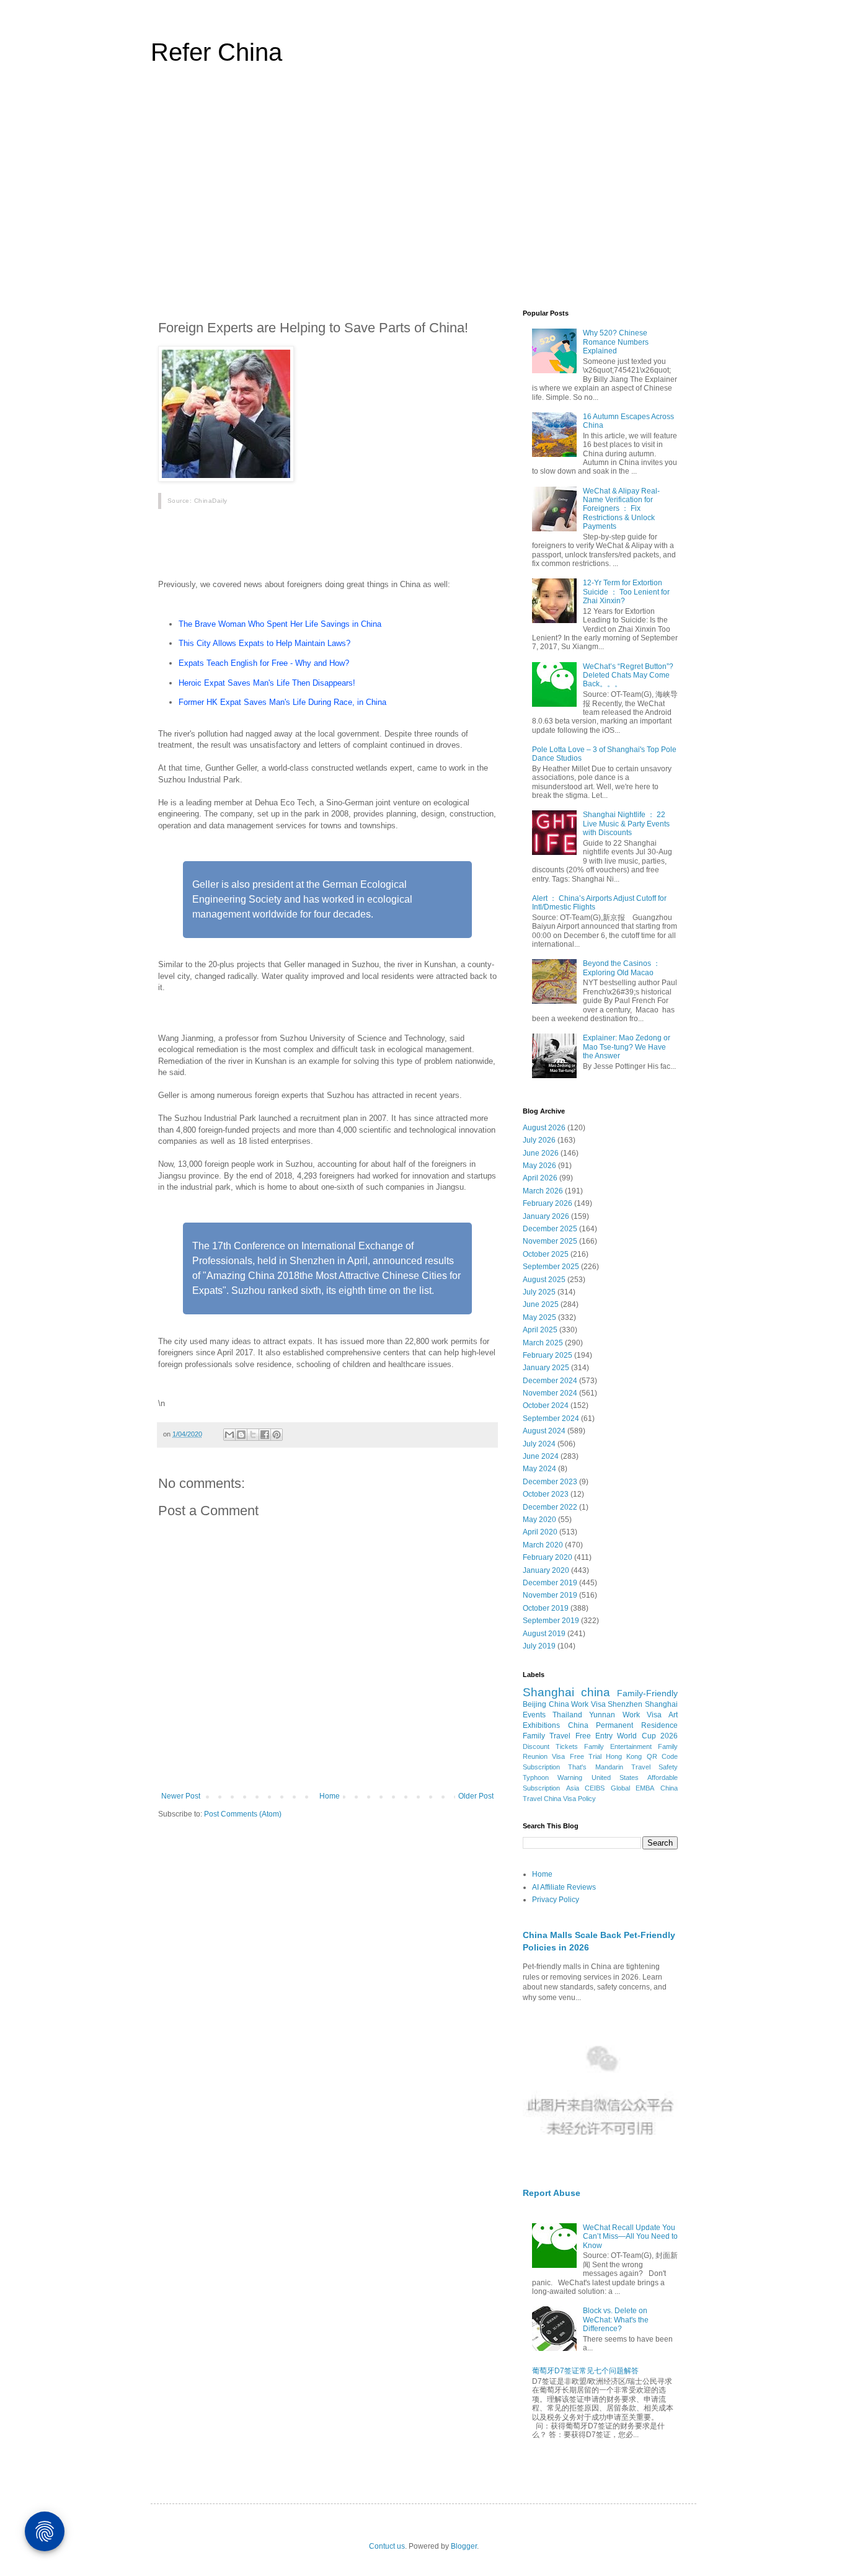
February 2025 (548, 1355)
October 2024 (546, 1405)
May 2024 (539, 1469)
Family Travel (547, 1736)
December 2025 (550, 1229)
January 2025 (546, 1368)
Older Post (476, 1796)
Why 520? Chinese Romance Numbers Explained (616, 342)
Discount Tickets (550, 1746)
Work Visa (642, 1715)
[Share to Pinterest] (277, 1435)
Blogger (464, 2546)
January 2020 (546, 1570)
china (596, 1692)
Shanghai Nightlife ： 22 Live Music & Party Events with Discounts (626, 824)
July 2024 (539, 1444)
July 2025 (539, 1292)
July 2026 (539, 1140)
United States (615, 1777)
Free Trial (586, 1756)
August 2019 (544, 1634)
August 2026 (544, 1128)
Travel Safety (654, 1767)
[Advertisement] (423, 195)
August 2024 (544, 1431)
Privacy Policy (556, 1900)
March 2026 (543, 1191)
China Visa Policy (570, 1799)
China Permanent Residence (623, 1725)
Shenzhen (625, 1704)
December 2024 (550, 1381)
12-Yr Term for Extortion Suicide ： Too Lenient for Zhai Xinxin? (626, 592)
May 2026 (539, 1166)
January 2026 (546, 1216)
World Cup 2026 (647, 1736)
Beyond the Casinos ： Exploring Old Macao (622, 968)
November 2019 (550, 1595)
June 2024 (541, 1456)
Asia (573, 1788)
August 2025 (544, 1280)
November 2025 (550, 1241)
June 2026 (541, 1153)
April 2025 (540, 1330)
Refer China (216, 52)
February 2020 (548, 1557)
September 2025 (551, 1267)
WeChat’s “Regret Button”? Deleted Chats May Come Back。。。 (628, 675)
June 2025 (541, 1304)
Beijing (534, 1704)
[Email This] (229, 1435)
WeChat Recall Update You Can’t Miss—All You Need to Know (630, 2237)
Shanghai (548, 1692)
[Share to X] (253, 1435)
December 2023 (550, 1482)
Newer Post (181, 1796)
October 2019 (546, 1608)
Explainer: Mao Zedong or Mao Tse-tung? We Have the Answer (627, 1047)
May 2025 (539, 1317)
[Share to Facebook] (265, 1435)
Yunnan (602, 1715)
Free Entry (594, 1736)
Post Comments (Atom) (243, 1814)
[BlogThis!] (241, 1435)
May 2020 (539, 1520)
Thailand (567, 1715)
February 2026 (548, 1203)
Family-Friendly (647, 1693)
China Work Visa (577, 1704)
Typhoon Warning (552, 1777)
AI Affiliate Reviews (564, 1887)
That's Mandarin (595, 1767)
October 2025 (546, 1254)
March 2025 (543, 1343)
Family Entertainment (618, 1746)
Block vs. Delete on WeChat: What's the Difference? (616, 2320)
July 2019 (539, 1646)
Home (330, 1796)
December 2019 (550, 1583)
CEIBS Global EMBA (619, 1788)
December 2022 (550, 1507)
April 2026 (540, 1178)
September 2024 (551, 1419)
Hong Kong (624, 1756)
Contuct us (387, 2546)
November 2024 (550, 1393)
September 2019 (551, 1621)
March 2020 (543, 1545)
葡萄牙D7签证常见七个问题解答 (585, 2371)
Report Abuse (552, 2193)
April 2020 (540, 1532)
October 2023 (546, 1494)
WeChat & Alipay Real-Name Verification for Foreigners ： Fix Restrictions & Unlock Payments (621, 509)
